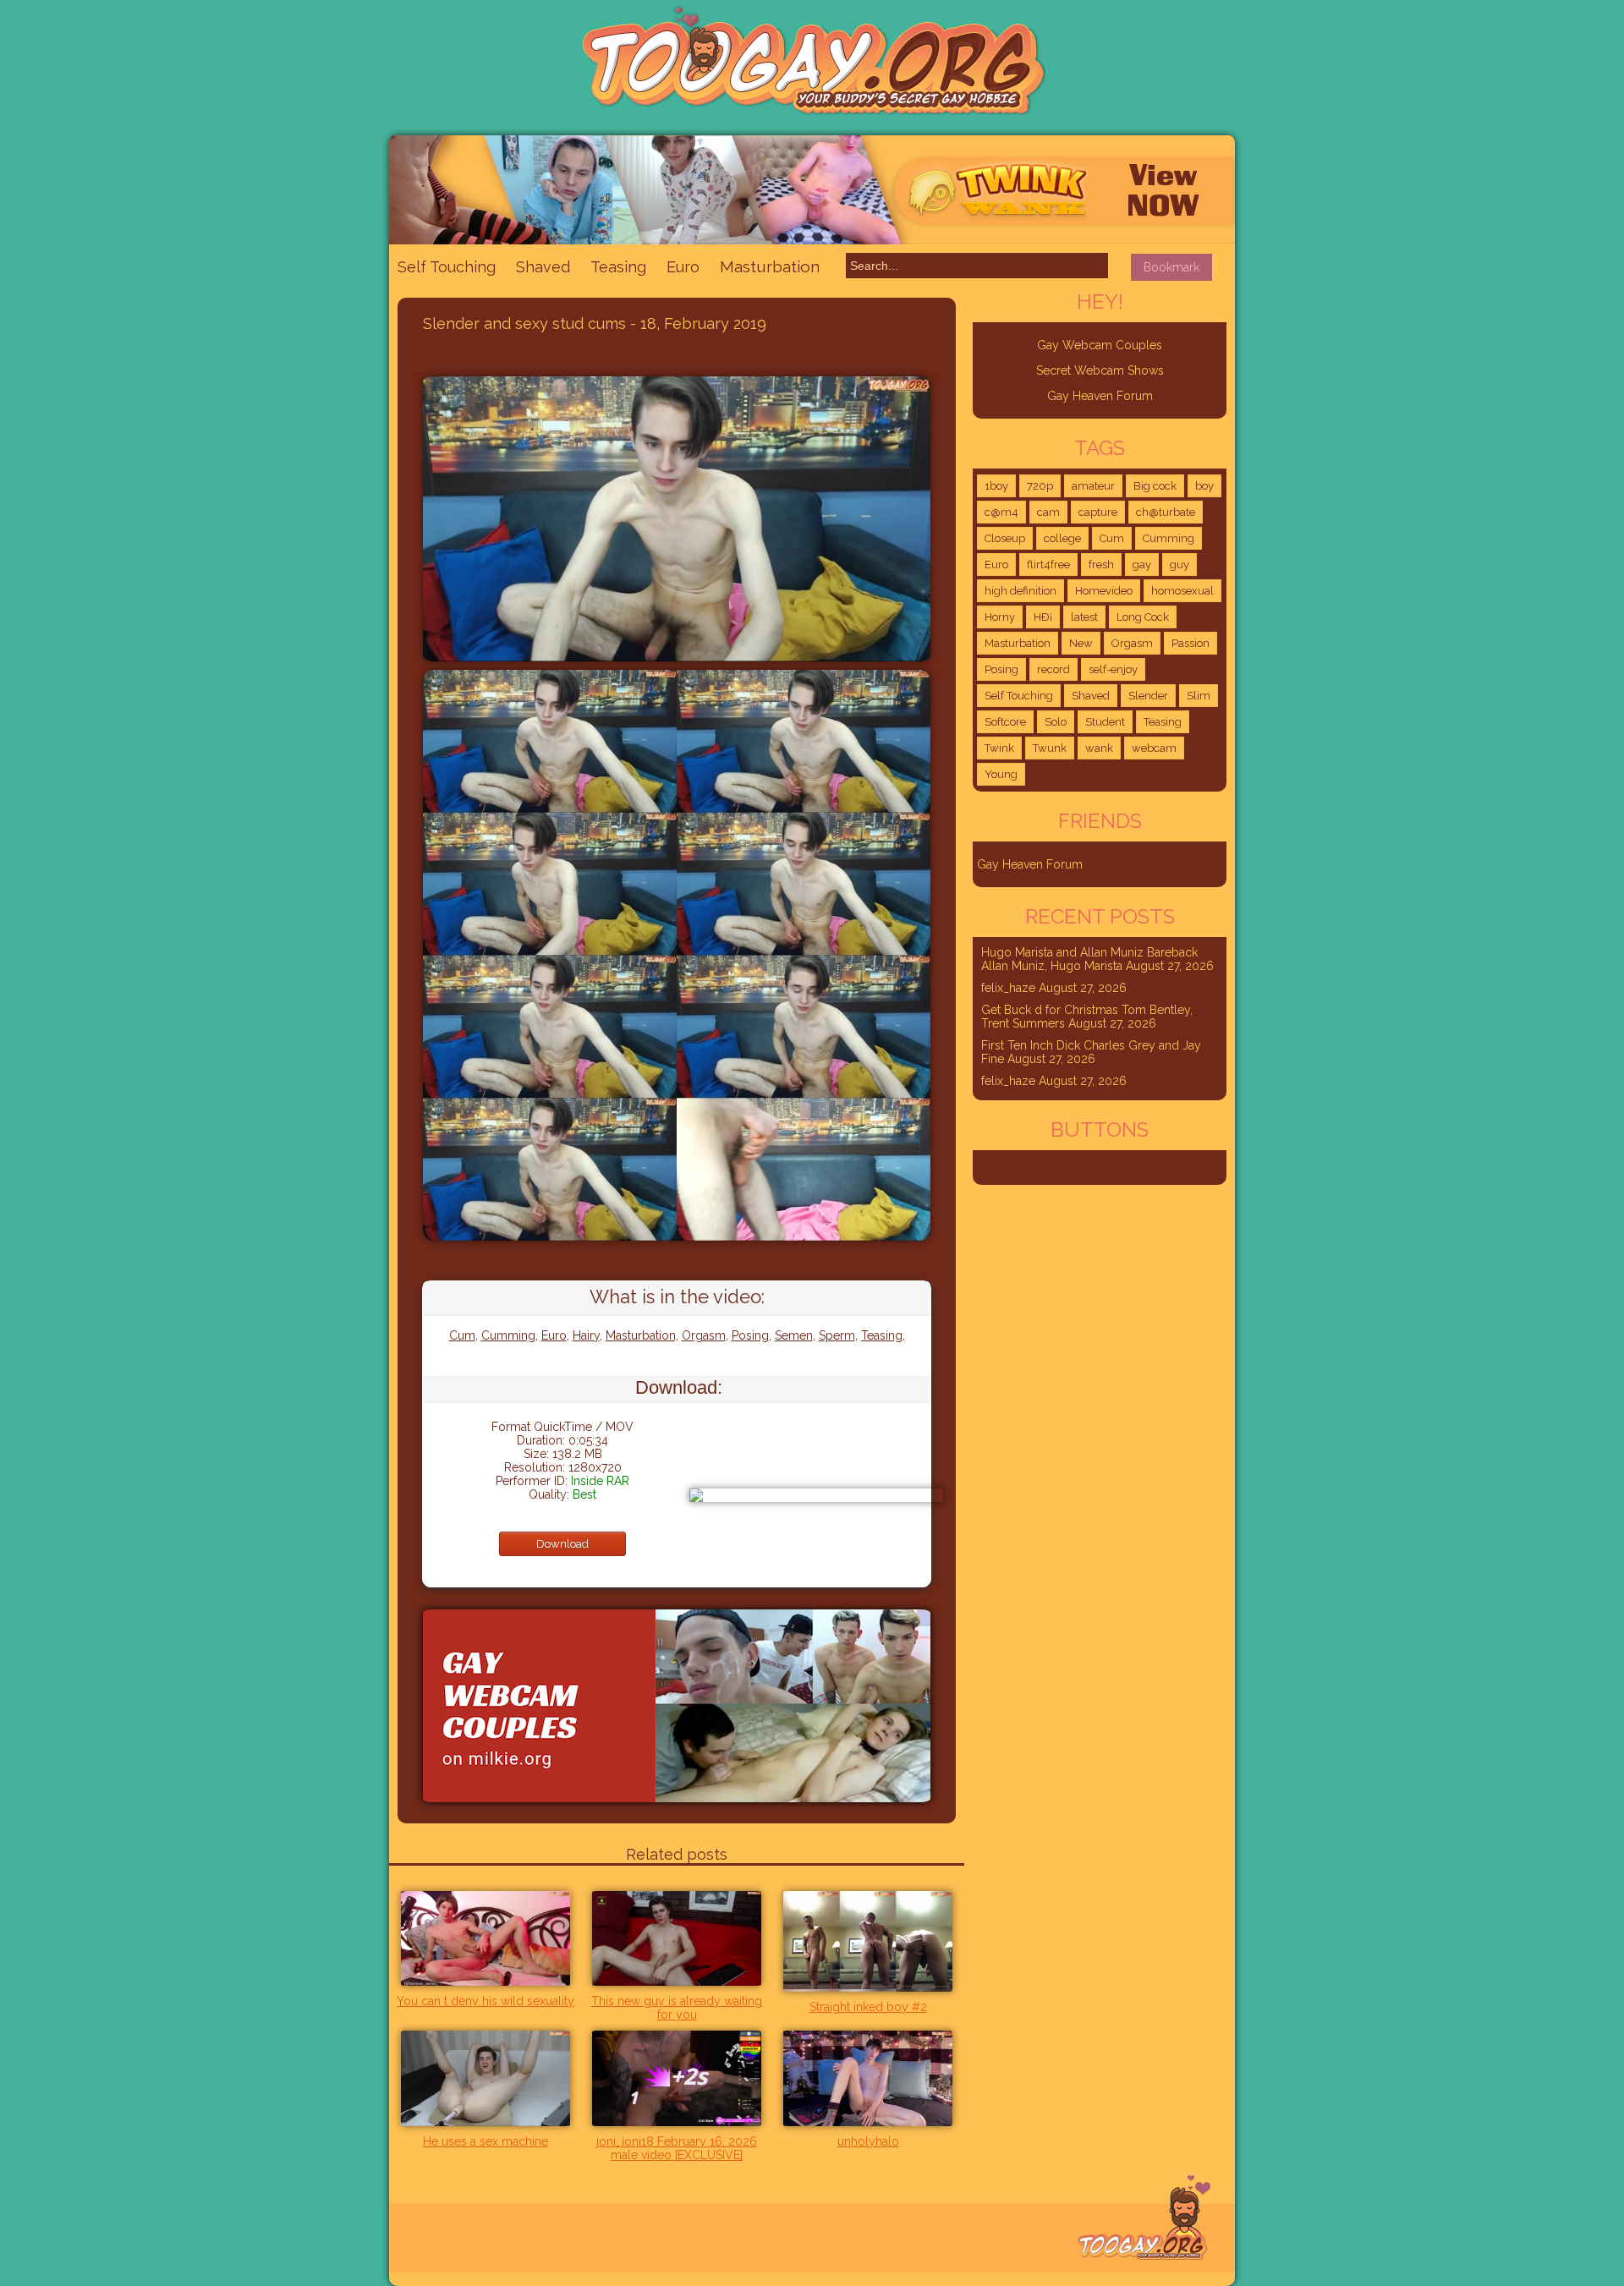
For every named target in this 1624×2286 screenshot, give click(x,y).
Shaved (543, 267)
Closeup (1005, 538)
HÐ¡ (1043, 617)
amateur (1093, 486)
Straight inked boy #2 (868, 2007)
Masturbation (770, 266)
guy (1180, 565)
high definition (1020, 591)
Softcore (1005, 722)
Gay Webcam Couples (1100, 345)
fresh (1101, 565)
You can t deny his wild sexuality (486, 2001)
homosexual (1182, 591)
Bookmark (1171, 267)
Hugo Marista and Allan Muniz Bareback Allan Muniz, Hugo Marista (1089, 959)
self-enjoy (1113, 669)
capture (1098, 512)
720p (1040, 486)
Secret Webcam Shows (1100, 370)
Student (1105, 722)
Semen (794, 1335)
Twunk (1050, 748)
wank (1099, 748)
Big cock (1155, 486)
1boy (996, 486)
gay (1142, 565)
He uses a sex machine (486, 2141)
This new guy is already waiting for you (677, 2008)
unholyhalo (868, 2141)
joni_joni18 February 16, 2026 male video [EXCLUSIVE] (677, 2148)
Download (562, 1544)
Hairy (586, 1335)
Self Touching (447, 267)
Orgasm (704, 1335)
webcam (1154, 748)
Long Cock (1143, 617)
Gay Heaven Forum (1100, 396)
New (1081, 643)
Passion (1191, 643)
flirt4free (1048, 565)
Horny (1000, 617)
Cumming (508, 1335)
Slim (1199, 696)
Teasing (618, 267)
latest (1084, 617)
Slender (1148, 696)
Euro (683, 267)
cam (1048, 512)
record (1053, 669)
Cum (462, 1335)
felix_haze (1008, 988)
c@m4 (1001, 512)
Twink (999, 748)
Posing (750, 1335)
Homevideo (1104, 591)
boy (1204, 486)
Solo (1056, 722)
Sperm (837, 1335)
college (1062, 538)
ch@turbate (1166, 512)
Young (1001, 774)
